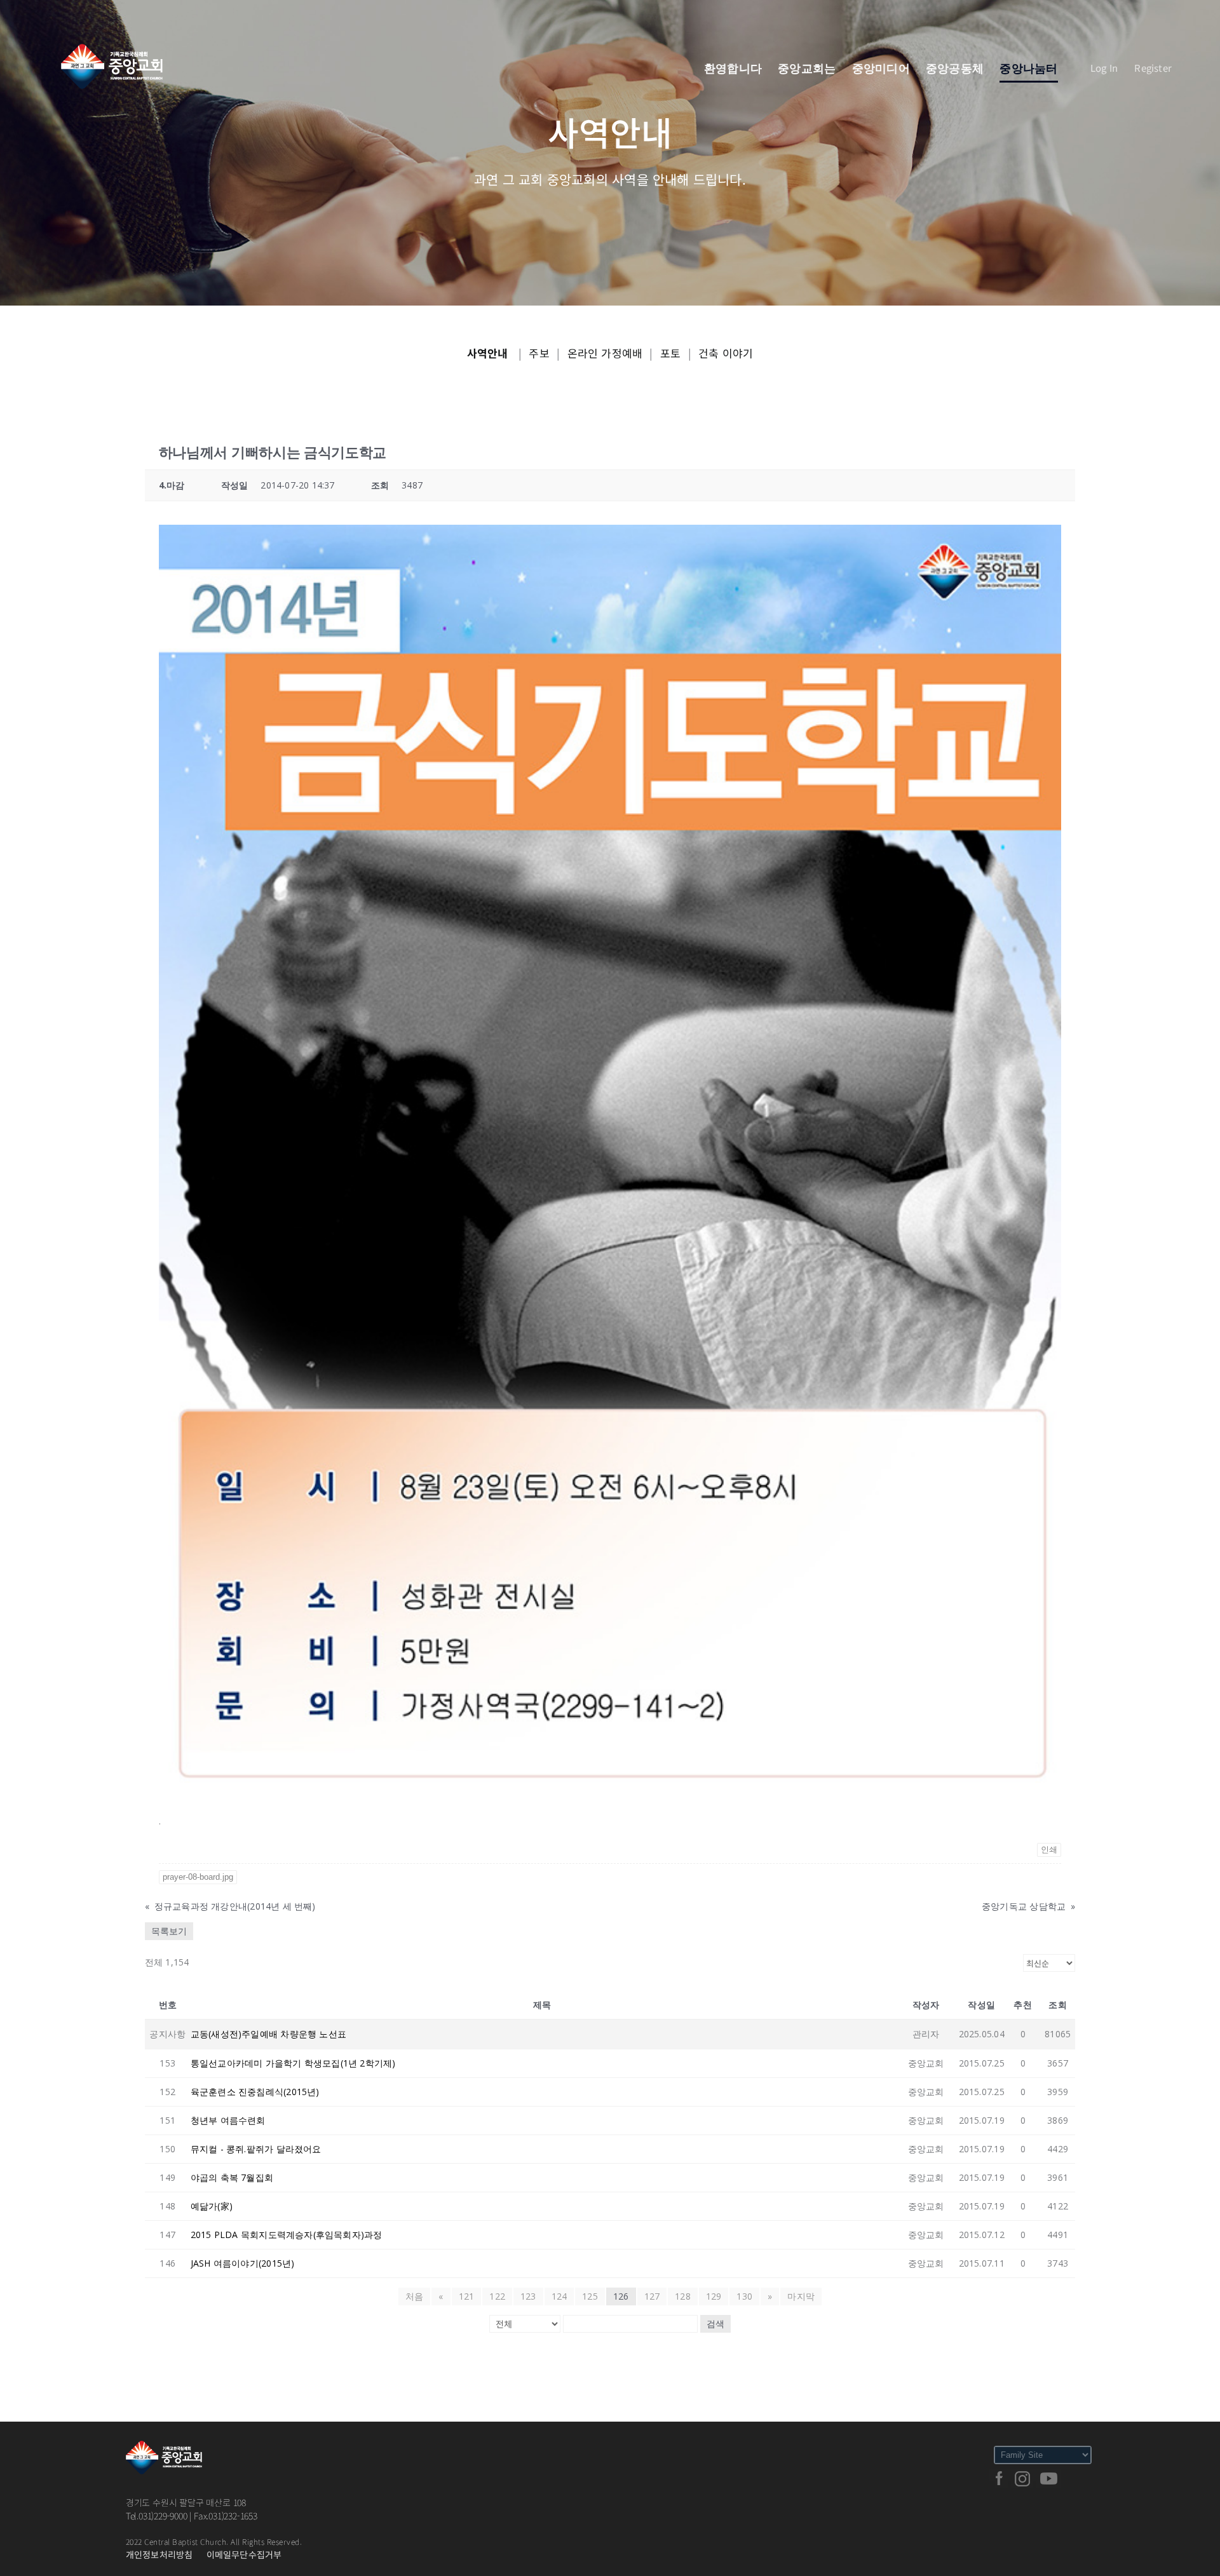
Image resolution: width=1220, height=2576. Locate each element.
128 (683, 2296)
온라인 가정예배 (605, 353)
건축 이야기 (726, 353)
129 (714, 2296)
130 (744, 2296)
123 (528, 2296)
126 (621, 2296)
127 (652, 2296)
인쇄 (1049, 1850)
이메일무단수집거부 (244, 2554)
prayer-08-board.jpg (198, 1877)
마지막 (801, 2296)
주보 (539, 353)
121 (467, 2296)
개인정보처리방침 (159, 2554)
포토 (670, 353)
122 (497, 2296)
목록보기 (169, 1931)
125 (590, 2296)
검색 (715, 2324)
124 (559, 2296)
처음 (414, 2296)
